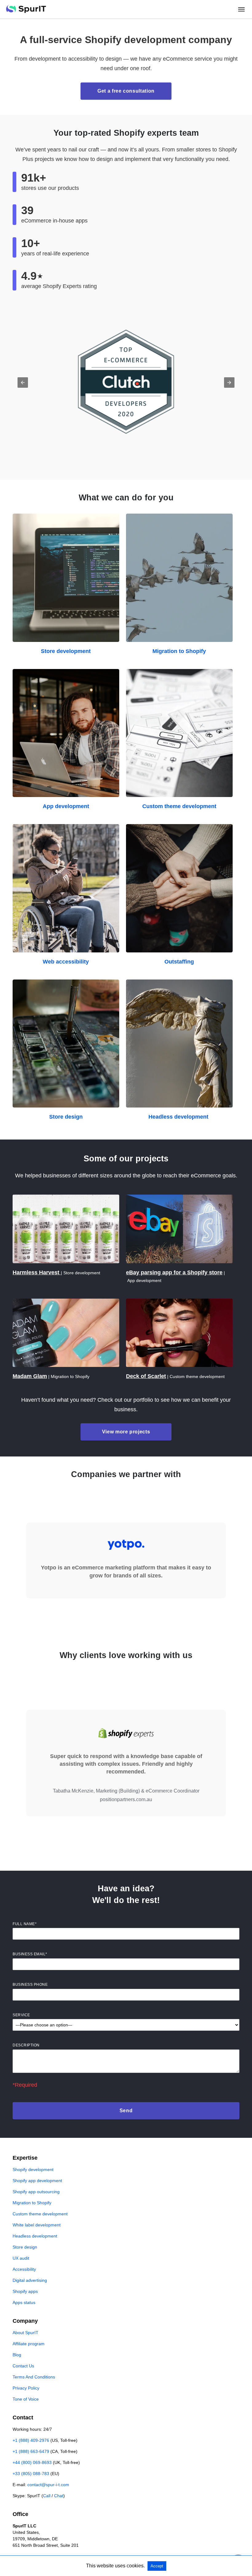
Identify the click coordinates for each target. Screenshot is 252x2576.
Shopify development (33, 2169)
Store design (66, 1117)
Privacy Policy (26, 2388)
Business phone (30, 1985)
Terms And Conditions (34, 2377)
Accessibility (24, 2269)
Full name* (25, 1924)
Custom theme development (179, 806)
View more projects (126, 1432)
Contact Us (23, 2366)
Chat (59, 2496)
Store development (66, 651)
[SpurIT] (26, 9)
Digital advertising (30, 2280)
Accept (157, 2566)
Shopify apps (25, 2291)
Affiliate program (29, 2344)
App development (66, 806)
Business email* (30, 1954)
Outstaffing (179, 962)
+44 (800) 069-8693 (32, 2462)
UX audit (21, 2258)
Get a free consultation (126, 91)
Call (47, 2496)
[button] (23, 383)
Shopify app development (37, 2181)
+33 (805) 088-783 (31, 2474)
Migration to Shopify (179, 651)
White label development (37, 2225)
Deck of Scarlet (146, 1376)
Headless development (179, 1117)
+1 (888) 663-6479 (31, 2451)
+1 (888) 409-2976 (31, 2440)
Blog (17, 2355)
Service (21, 2015)
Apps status (24, 2302)
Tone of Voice (26, 2399)
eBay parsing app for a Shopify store (174, 1272)
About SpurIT (26, 2333)
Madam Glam (30, 1376)
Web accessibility (66, 962)
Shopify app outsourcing (36, 2192)
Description (26, 2045)
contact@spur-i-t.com (48, 2485)
